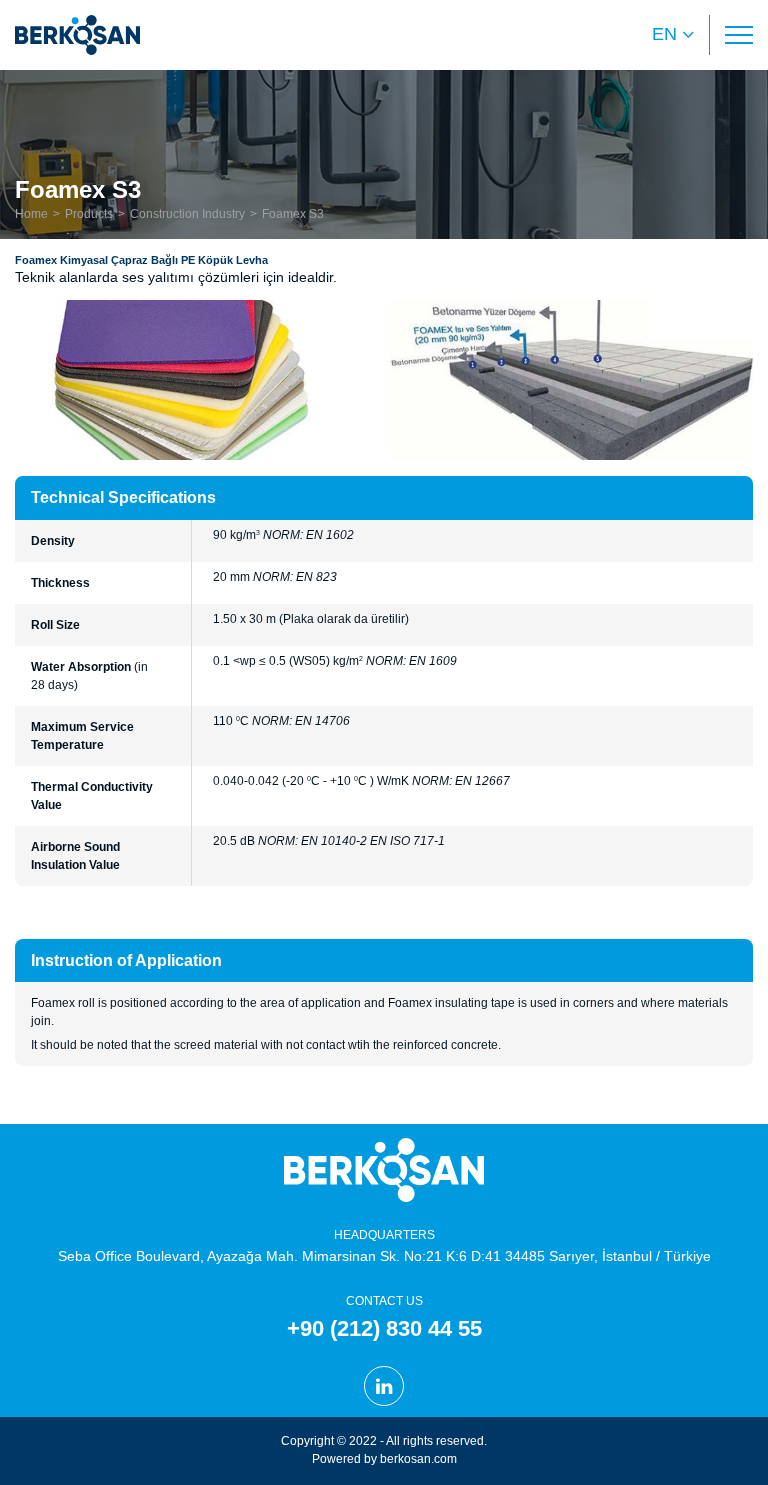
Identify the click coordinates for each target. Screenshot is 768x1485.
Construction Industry (187, 214)
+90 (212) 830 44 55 (384, 1328)
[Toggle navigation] (739, 35)
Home (31, 214)
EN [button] (664, 34)
